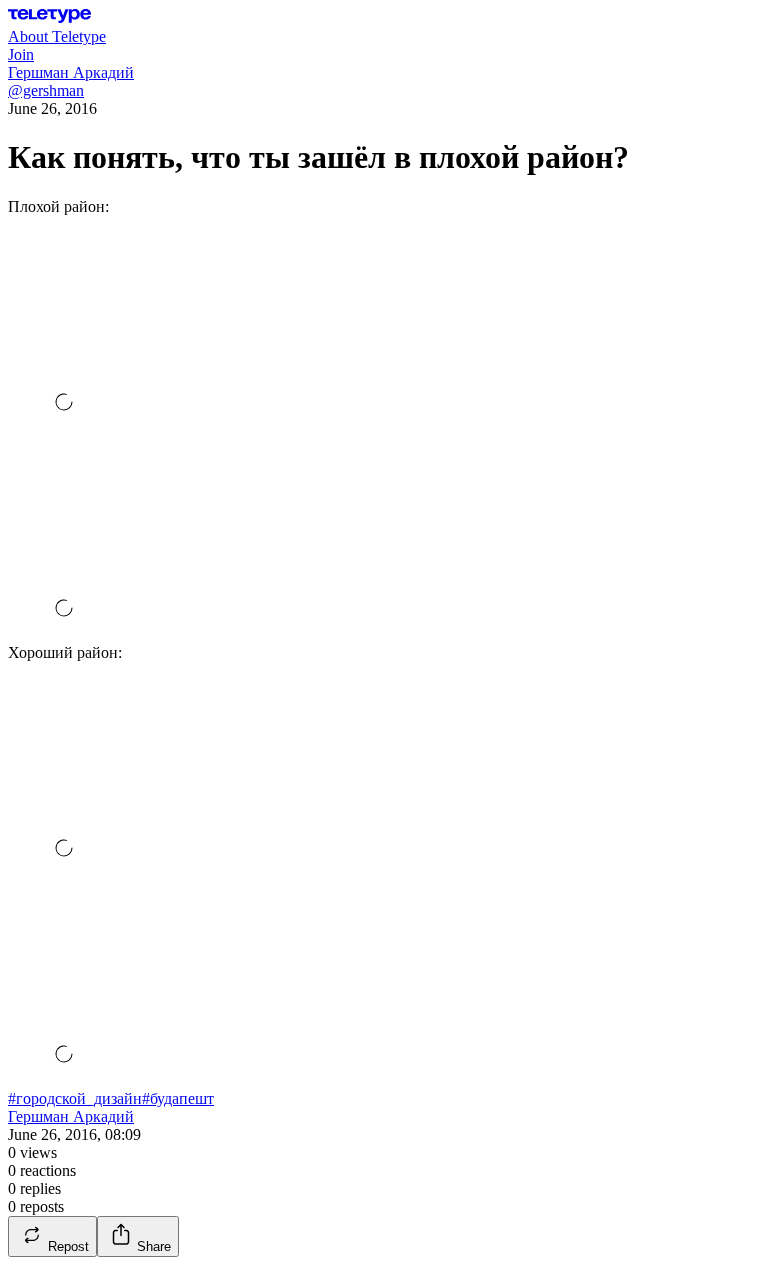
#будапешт (178, 1098)
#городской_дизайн (75, 1098)
